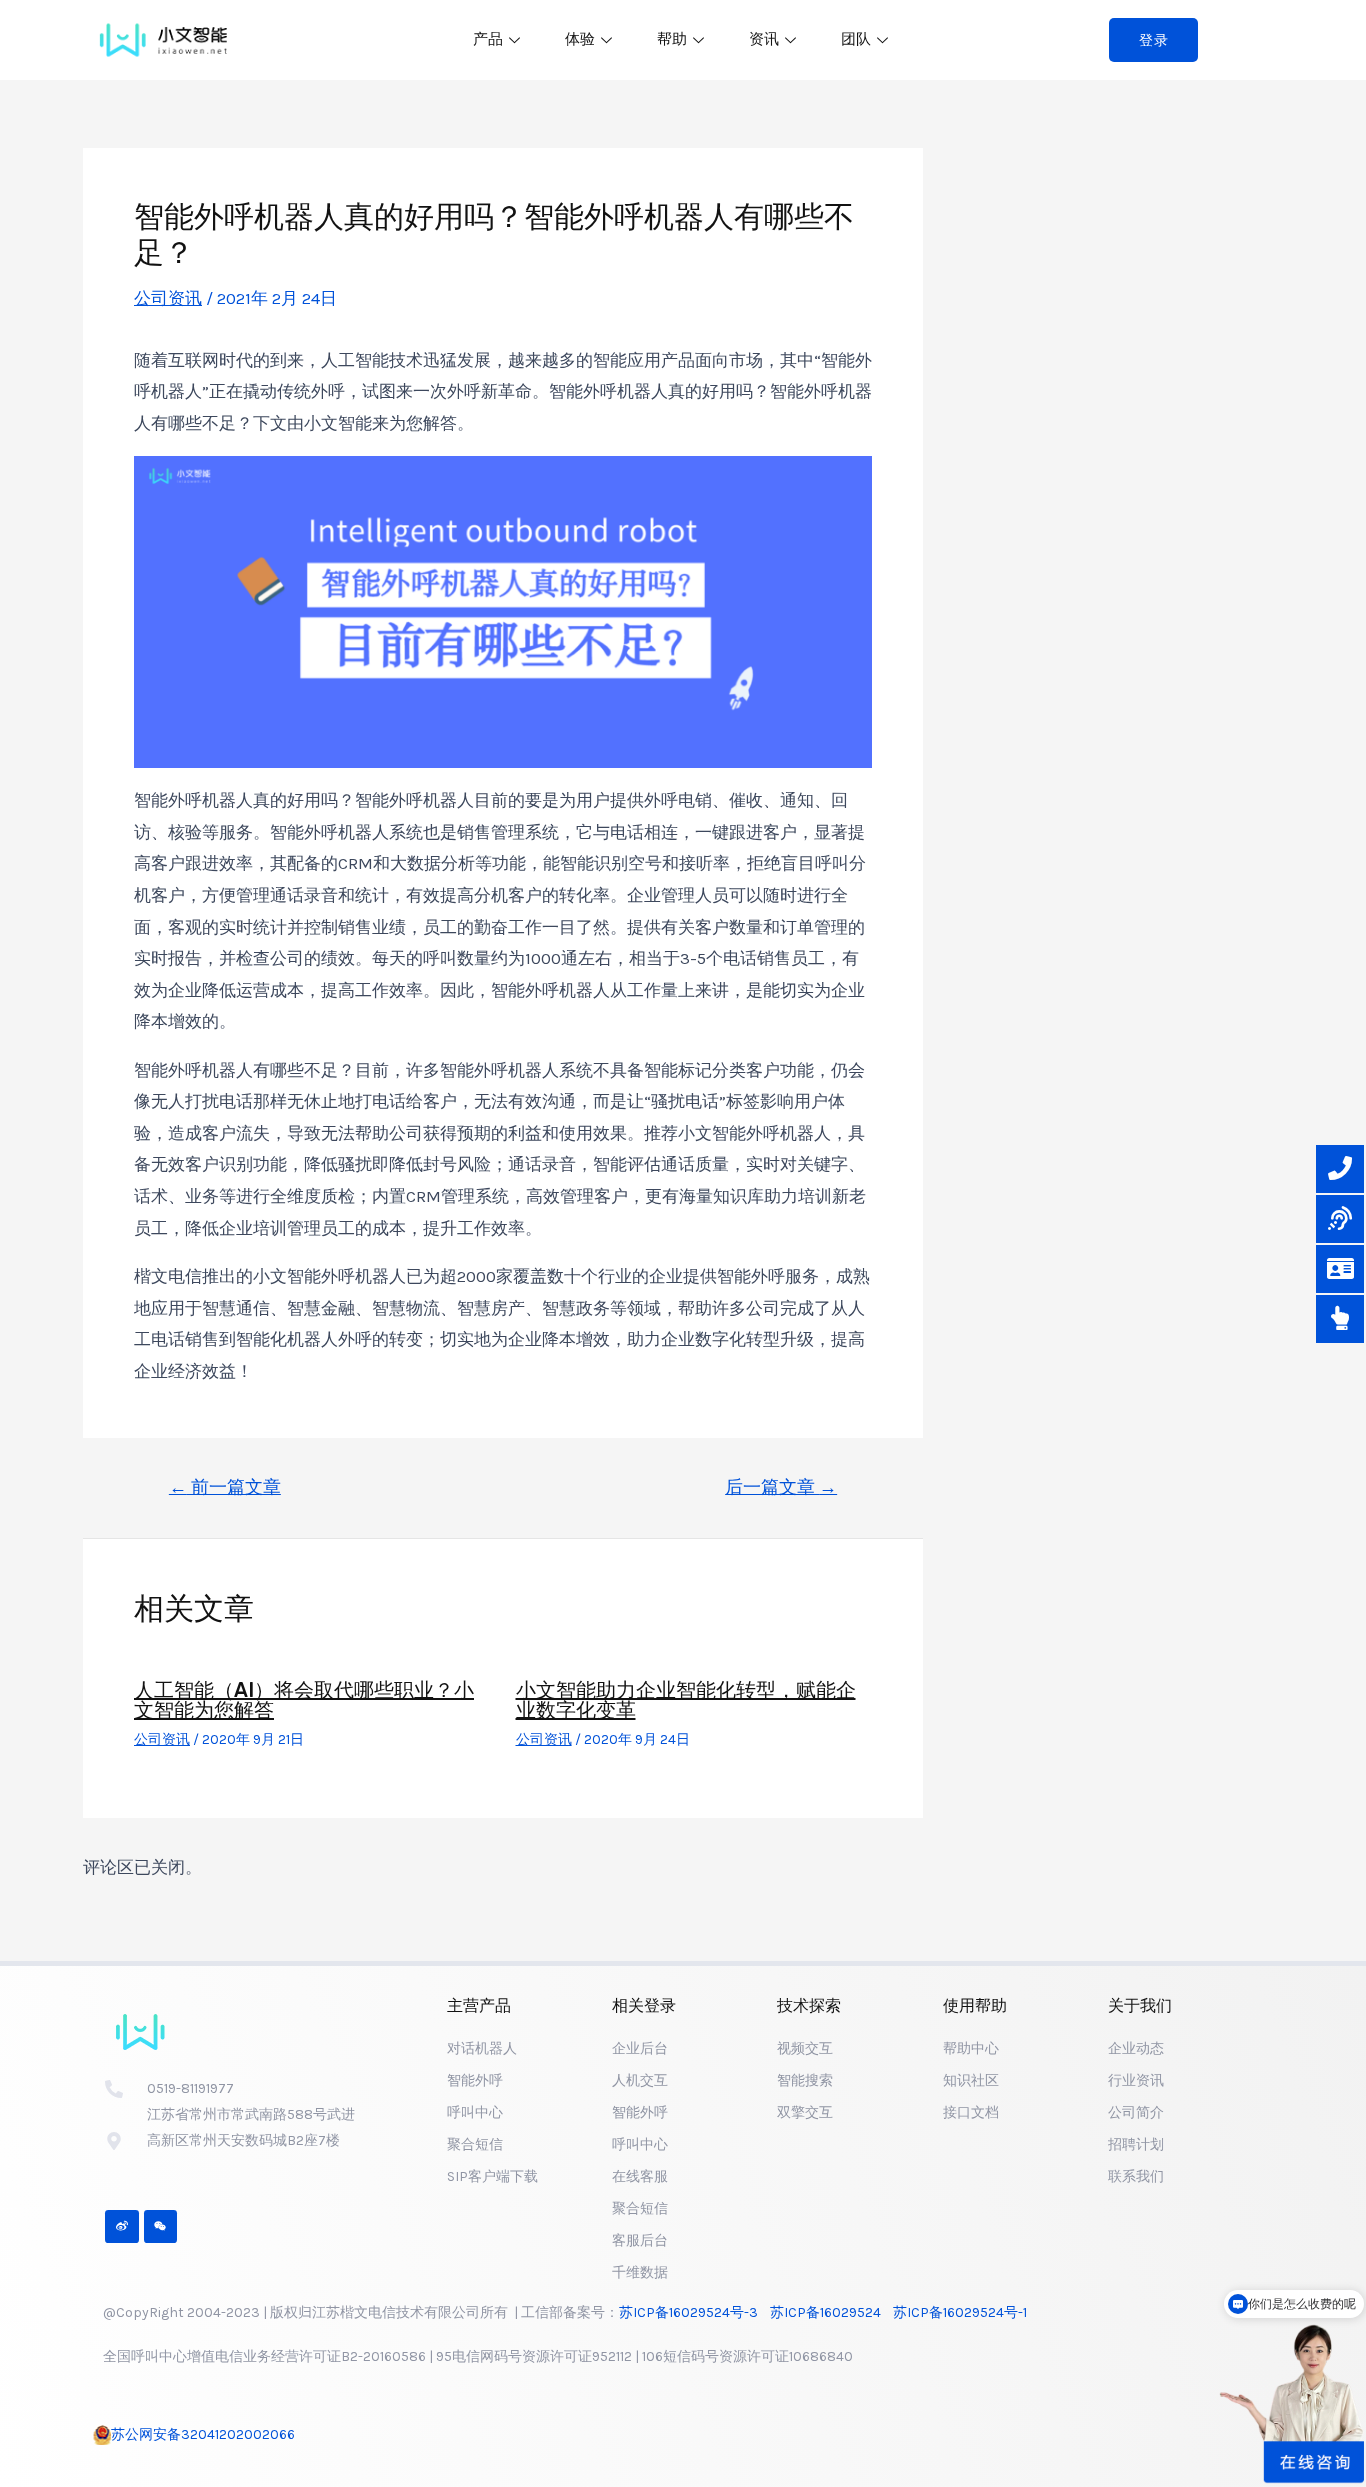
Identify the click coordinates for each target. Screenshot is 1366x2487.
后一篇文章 (781, 1487)
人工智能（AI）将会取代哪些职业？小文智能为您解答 (304, 1700)
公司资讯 (168, 298)
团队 (856, 39)
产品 (488, 39)
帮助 (672, 39)
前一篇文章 (225, 1487)
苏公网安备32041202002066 (203, 2434)
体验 (580, 39)
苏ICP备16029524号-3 (694, 2312)
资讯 (764, 39)
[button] (1154, 40)
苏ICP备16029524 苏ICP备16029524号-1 (901, 2312)
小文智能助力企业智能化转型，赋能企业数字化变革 (686, 1700)
